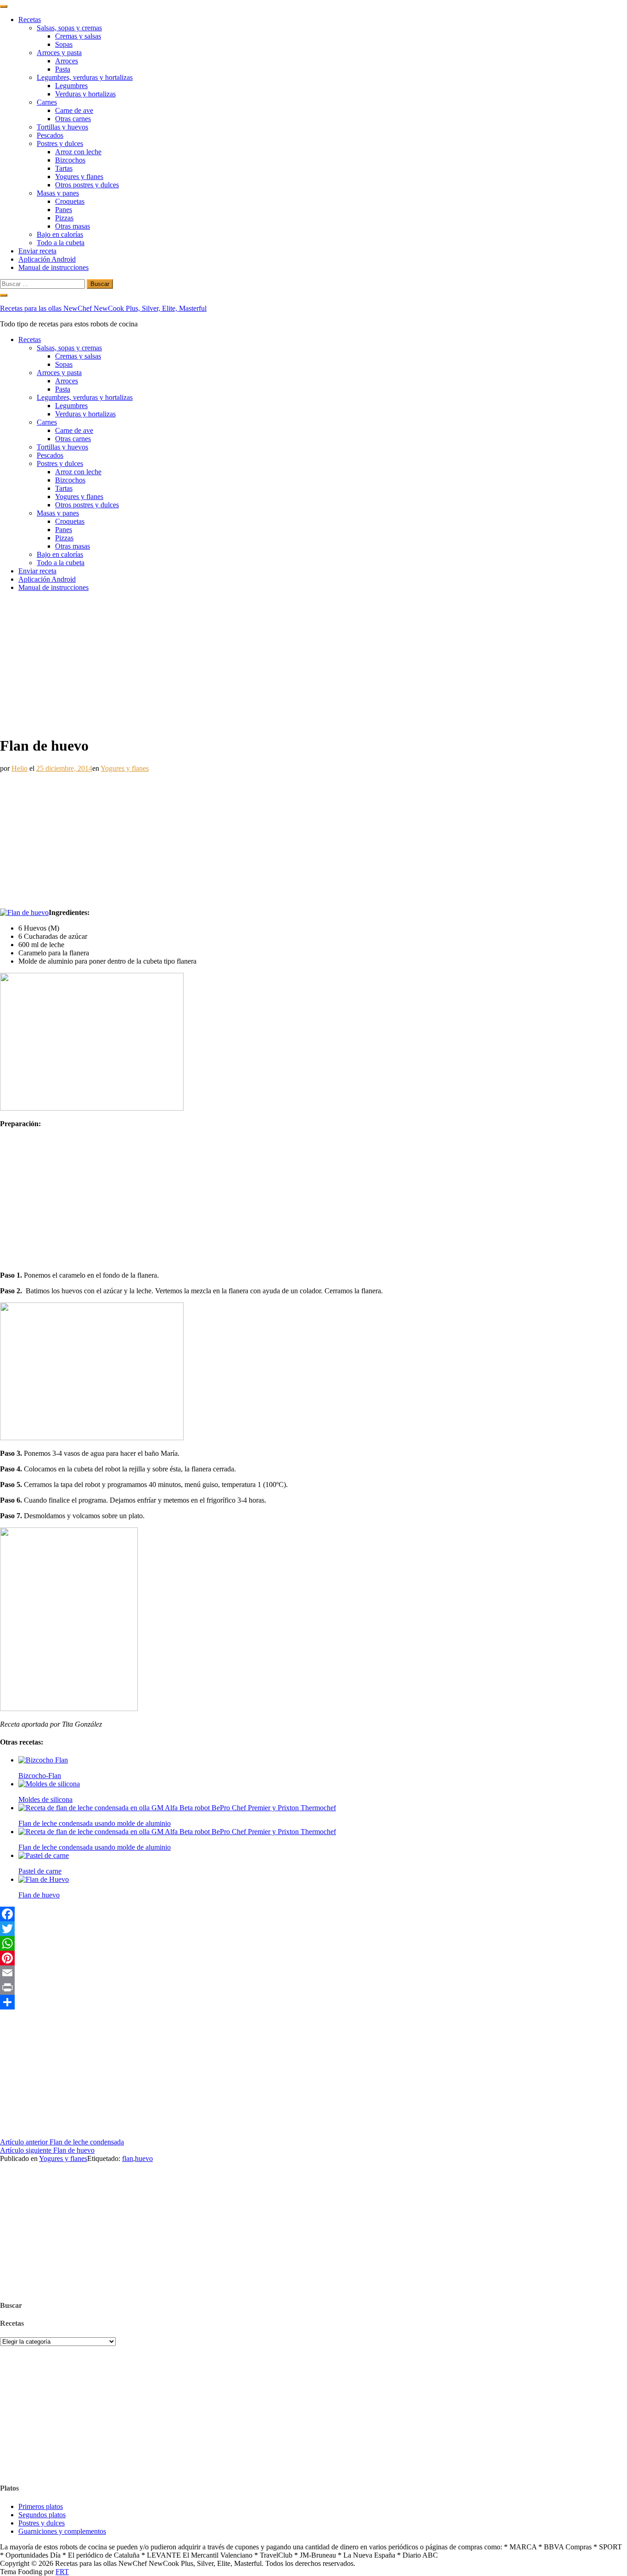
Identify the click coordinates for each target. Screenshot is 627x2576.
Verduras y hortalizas (85, 94)
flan (128, 2158)
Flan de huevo (47, 2150)
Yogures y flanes (79, 177)
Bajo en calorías (60, 234)
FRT (62, 2572)
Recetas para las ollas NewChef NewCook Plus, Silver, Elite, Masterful (103, 308)
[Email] (313, 1973)
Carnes (47, 102)
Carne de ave (74, 110)
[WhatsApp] (313, 1943)
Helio (20, 768)
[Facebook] (313, 1914)
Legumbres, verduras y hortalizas (85, 77)
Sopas (64, 44)
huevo (144, 2158)
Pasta (63, 69)
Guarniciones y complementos (62, 2531)
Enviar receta (37, 251)
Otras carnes (73, 119)
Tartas (64, 168)
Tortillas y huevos (62, 127)
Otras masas (73, 226)
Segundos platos (42, 2515)
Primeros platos (41, 2506)
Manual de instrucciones (53, 267)
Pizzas (64, 218)
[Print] (313, 1987)
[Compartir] (313, 2002)
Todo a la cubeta (61, 243)
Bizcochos (70, 160)
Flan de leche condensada (62, 2142)
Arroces (67, 61)
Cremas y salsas (78, 36)
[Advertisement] (313, 663)
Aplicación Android (47, 259)
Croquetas (70, 201)
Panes (64, 210)
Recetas (30, 20)
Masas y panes (58, 193)
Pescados (50, 135)
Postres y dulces (60, 143)
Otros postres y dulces (87, 185)
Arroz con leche (78, 152)
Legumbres (71, 86)
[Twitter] (313, 1929)
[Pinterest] (313, 1958)
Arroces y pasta (59, 53)
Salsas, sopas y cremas (69, 28)
